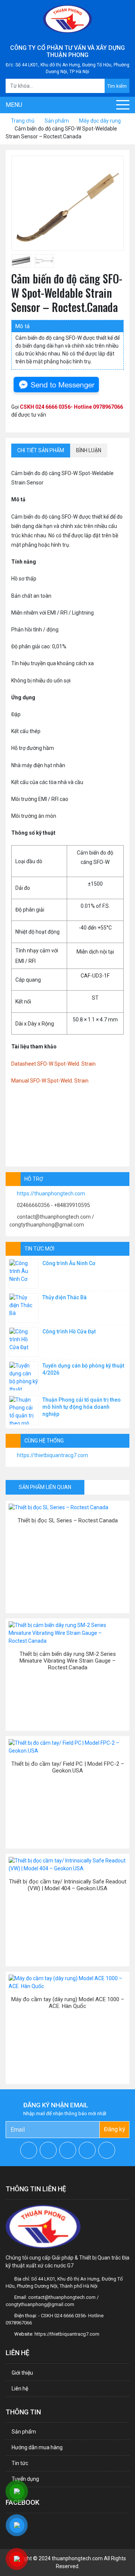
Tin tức (20, 2463)
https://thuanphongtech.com (51, 1194)
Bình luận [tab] (89, 450)
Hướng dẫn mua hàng (37, 2447)
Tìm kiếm (117, 86)
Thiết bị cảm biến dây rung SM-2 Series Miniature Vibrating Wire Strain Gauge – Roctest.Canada (68, 1661)
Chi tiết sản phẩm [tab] (41, 450)
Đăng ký (115, 2129)
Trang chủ (23, 121)
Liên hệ (20, 2389)
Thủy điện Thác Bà (64, 1297)
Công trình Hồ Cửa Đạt (69, 1331)
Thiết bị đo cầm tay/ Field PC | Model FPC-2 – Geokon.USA (68, 1767)
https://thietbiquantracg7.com (52, 1455)
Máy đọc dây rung (100, 121)
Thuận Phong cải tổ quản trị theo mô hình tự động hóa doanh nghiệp (82, 1407)
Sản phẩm (57, 121)
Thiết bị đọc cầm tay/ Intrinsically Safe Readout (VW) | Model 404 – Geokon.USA (68, 1885)
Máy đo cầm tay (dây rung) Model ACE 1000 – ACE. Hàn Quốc (68, 2003)
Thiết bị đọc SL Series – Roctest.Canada (68, 1520)
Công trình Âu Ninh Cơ (69, 1263)
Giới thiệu (22, 2373)
